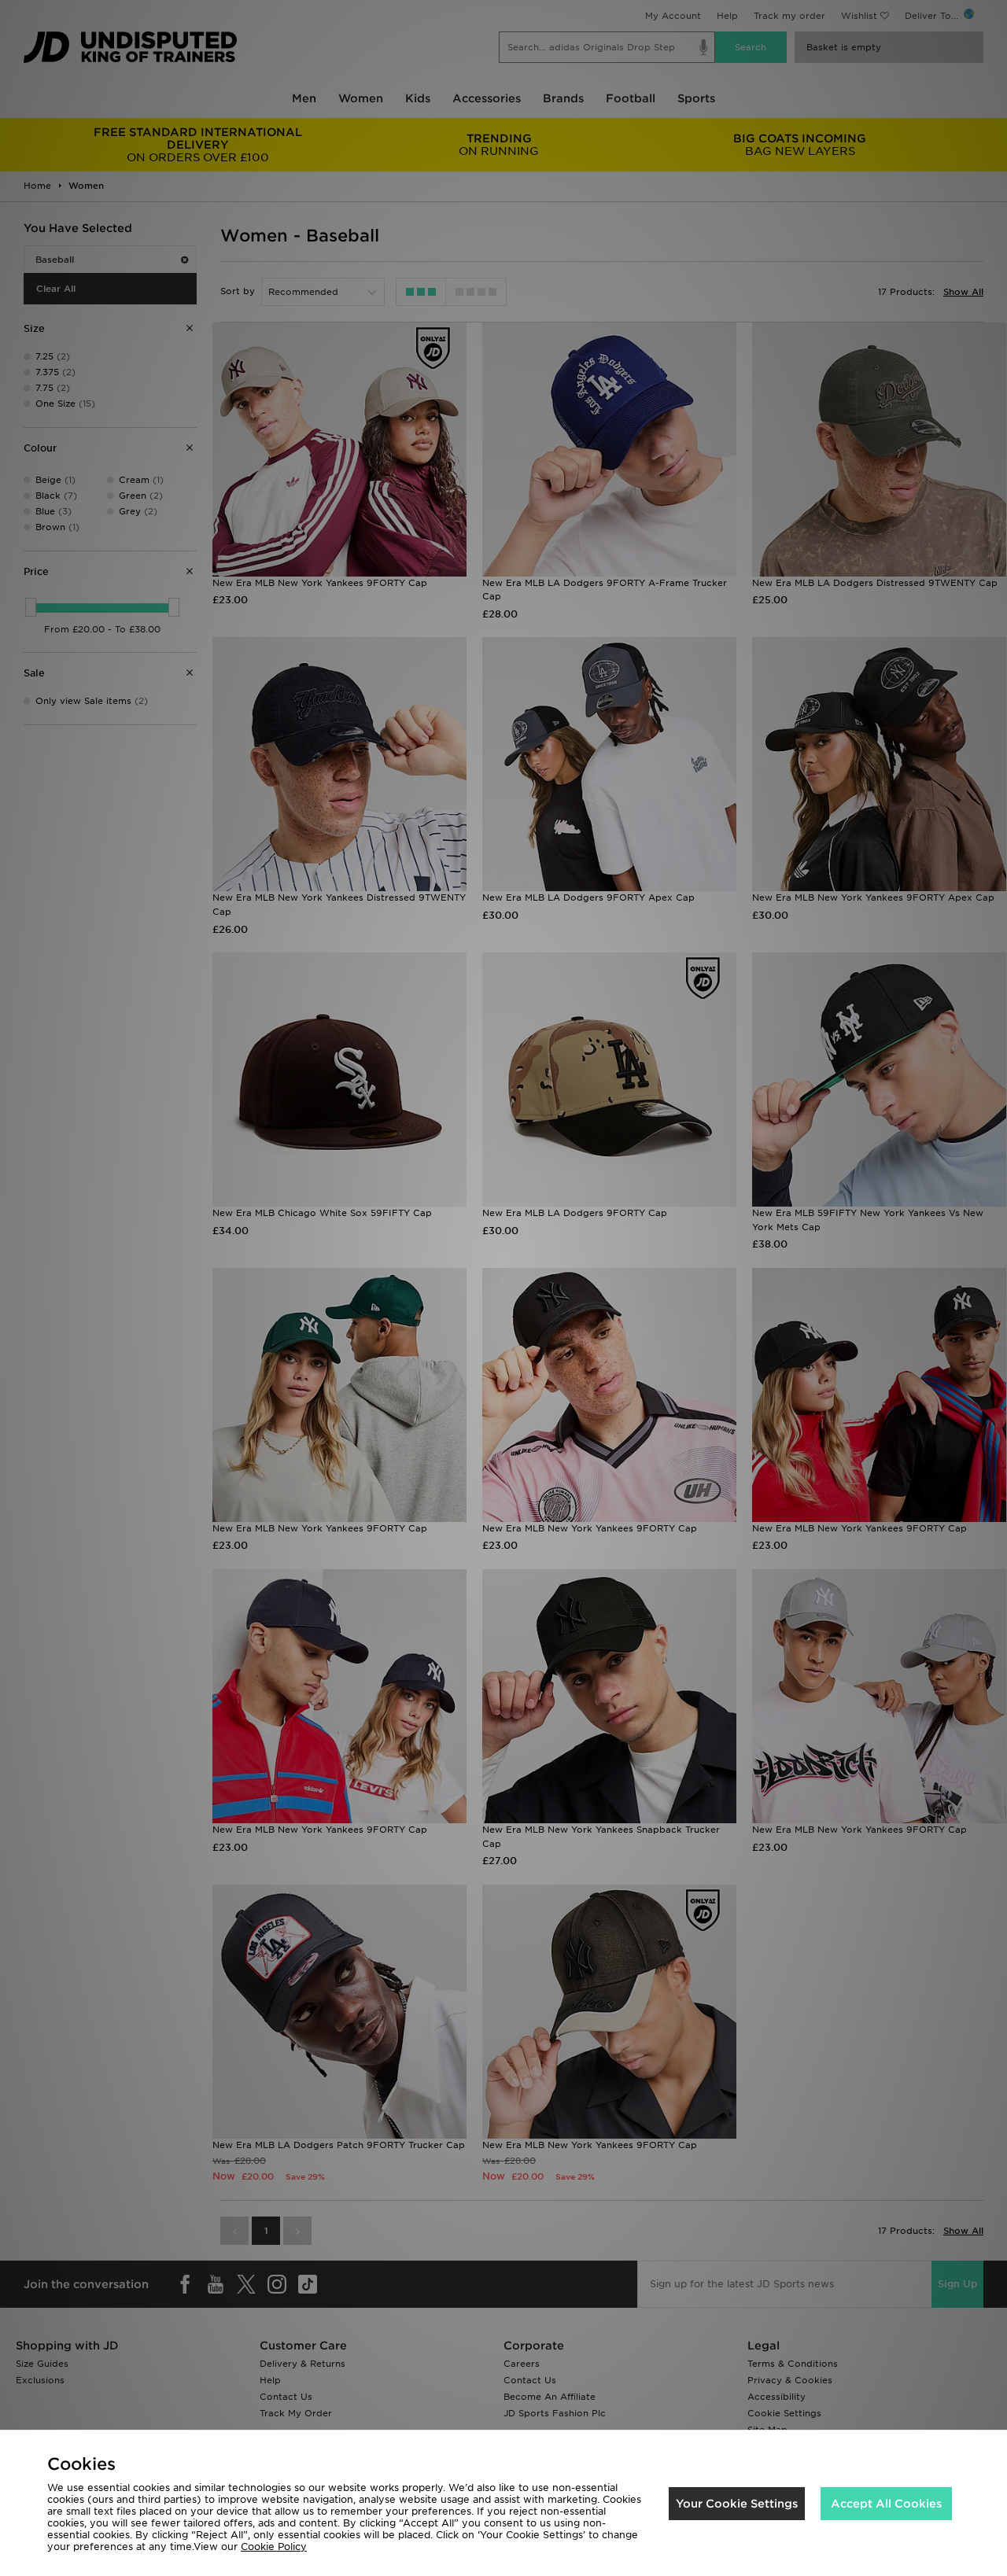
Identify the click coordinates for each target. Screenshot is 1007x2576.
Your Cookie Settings (737, 2504)
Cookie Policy (274, 2547)
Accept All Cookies (886, 2504)
